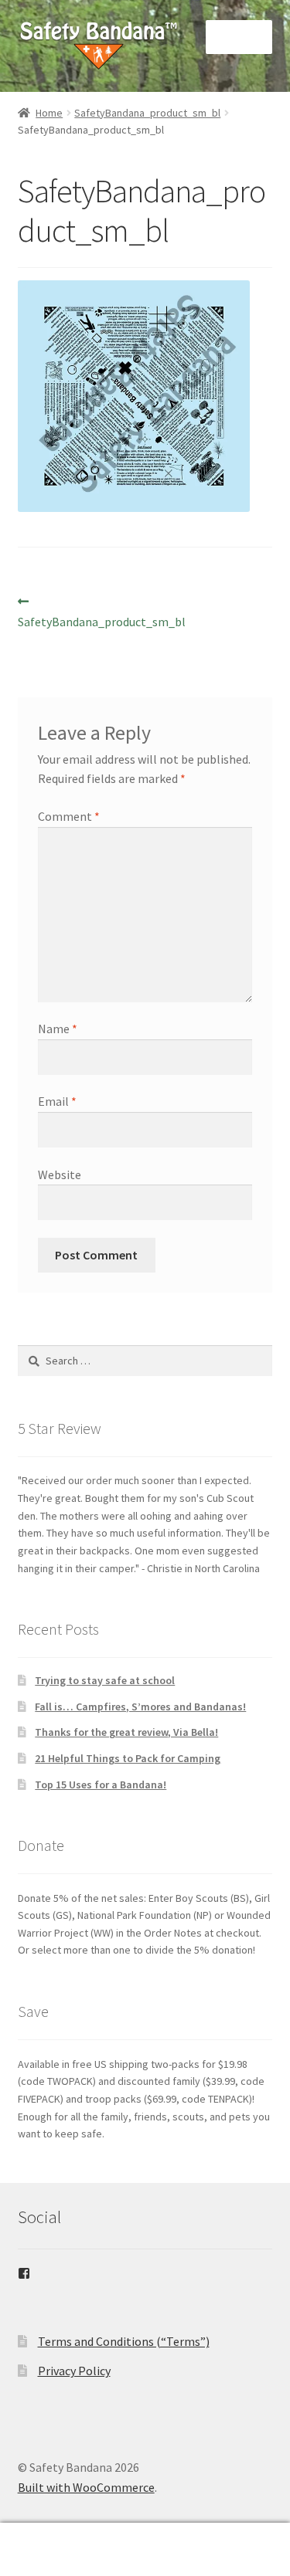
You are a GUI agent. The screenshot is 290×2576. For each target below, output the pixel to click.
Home (49, 113)
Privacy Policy (74, 2371)
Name (58, 1029)
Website (60, 1174)
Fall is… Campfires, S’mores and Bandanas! (140, 1707)
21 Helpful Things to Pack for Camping (128, 1758)
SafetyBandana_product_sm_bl (147, 113)
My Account (48, 2550)
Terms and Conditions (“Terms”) (124, 2341)
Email (57, 1101)
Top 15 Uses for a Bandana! (101, 1785)
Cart (223, 2536)
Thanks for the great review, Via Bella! (126, 1732)
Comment (69, 816)
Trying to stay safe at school (105, 1680)
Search (145, 2550)
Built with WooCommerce (86, 2487)
